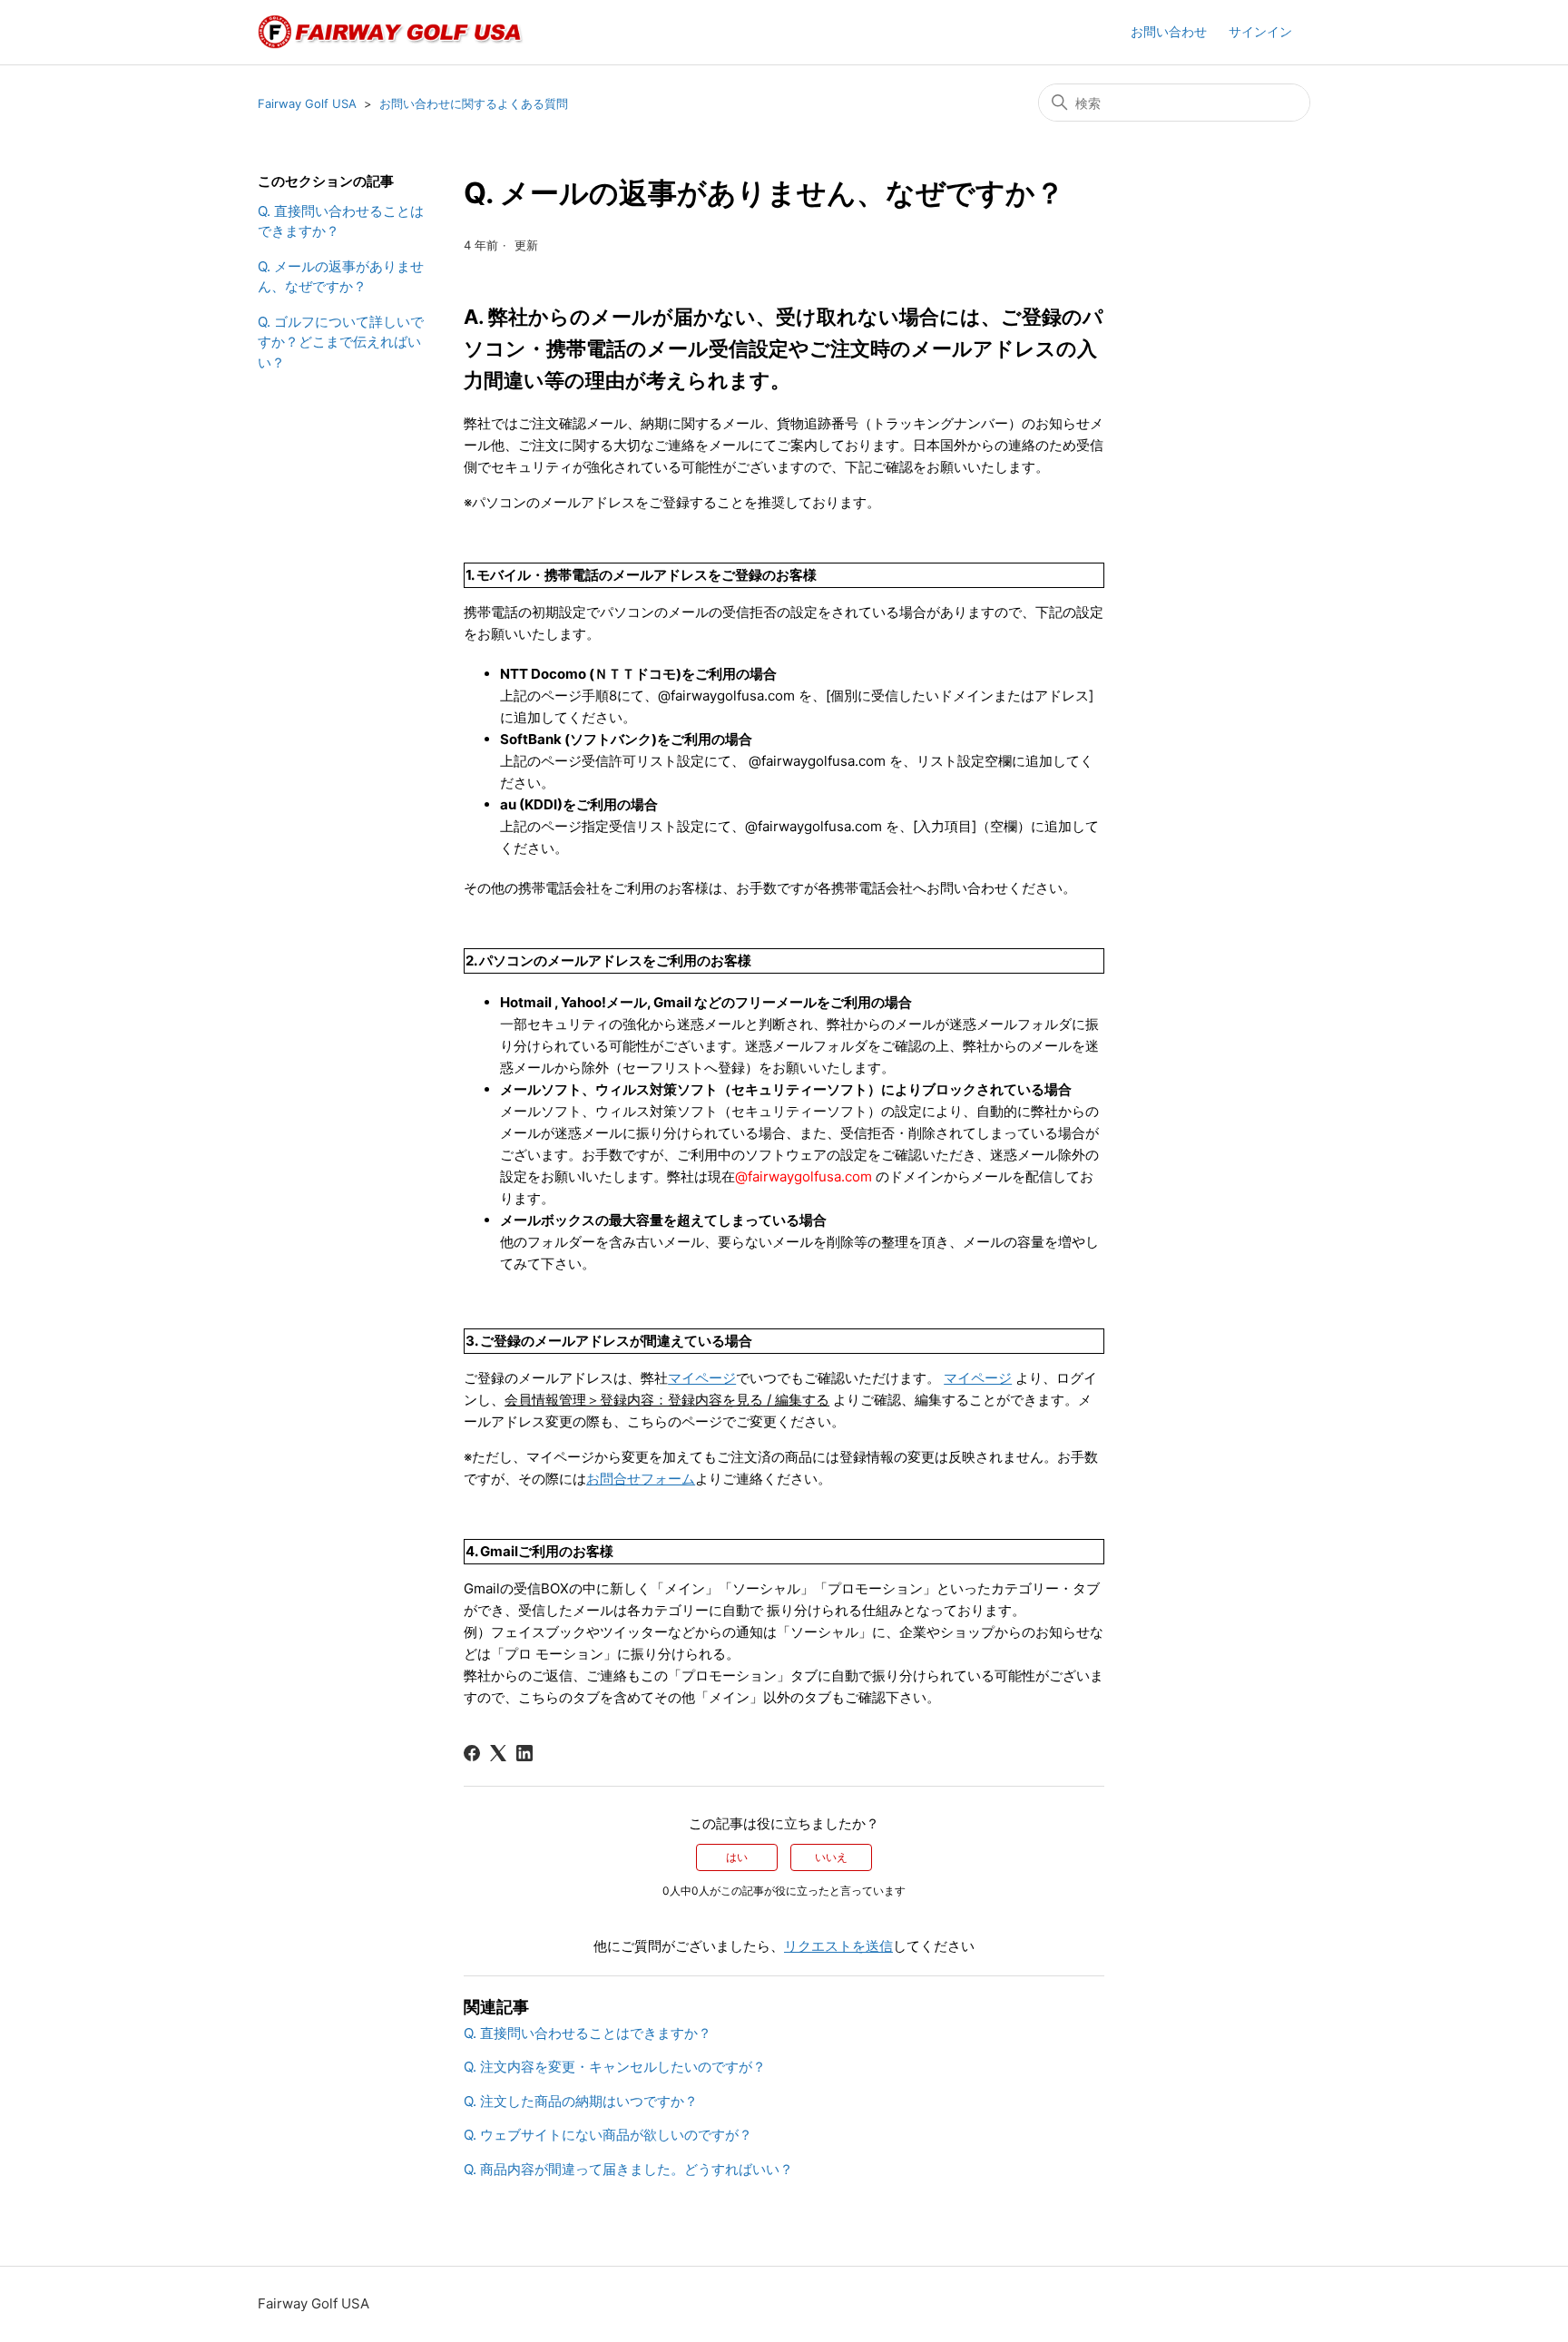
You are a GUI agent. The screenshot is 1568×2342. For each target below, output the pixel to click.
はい (737, 1857)
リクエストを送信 (838, 1946)
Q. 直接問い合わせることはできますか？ (341, 221)
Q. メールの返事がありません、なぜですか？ (341, 277)
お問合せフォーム (641, 1479)
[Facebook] (472, 1753)
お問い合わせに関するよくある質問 (474, 103)
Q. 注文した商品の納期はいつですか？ (581, 2101)
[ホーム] (392, 32)
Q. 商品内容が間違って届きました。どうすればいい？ (628, 2169)
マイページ (702, 1378)
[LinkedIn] (524, 1753)
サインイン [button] (1260, 31)
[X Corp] (498, 1753)
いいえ (831, 1857)
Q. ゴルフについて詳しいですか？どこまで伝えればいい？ (341, 342)
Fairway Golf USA (307, 103)
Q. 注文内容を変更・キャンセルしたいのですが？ (615, 2067)
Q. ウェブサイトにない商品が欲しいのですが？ (608, 2135)
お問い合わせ (1169, 31)
